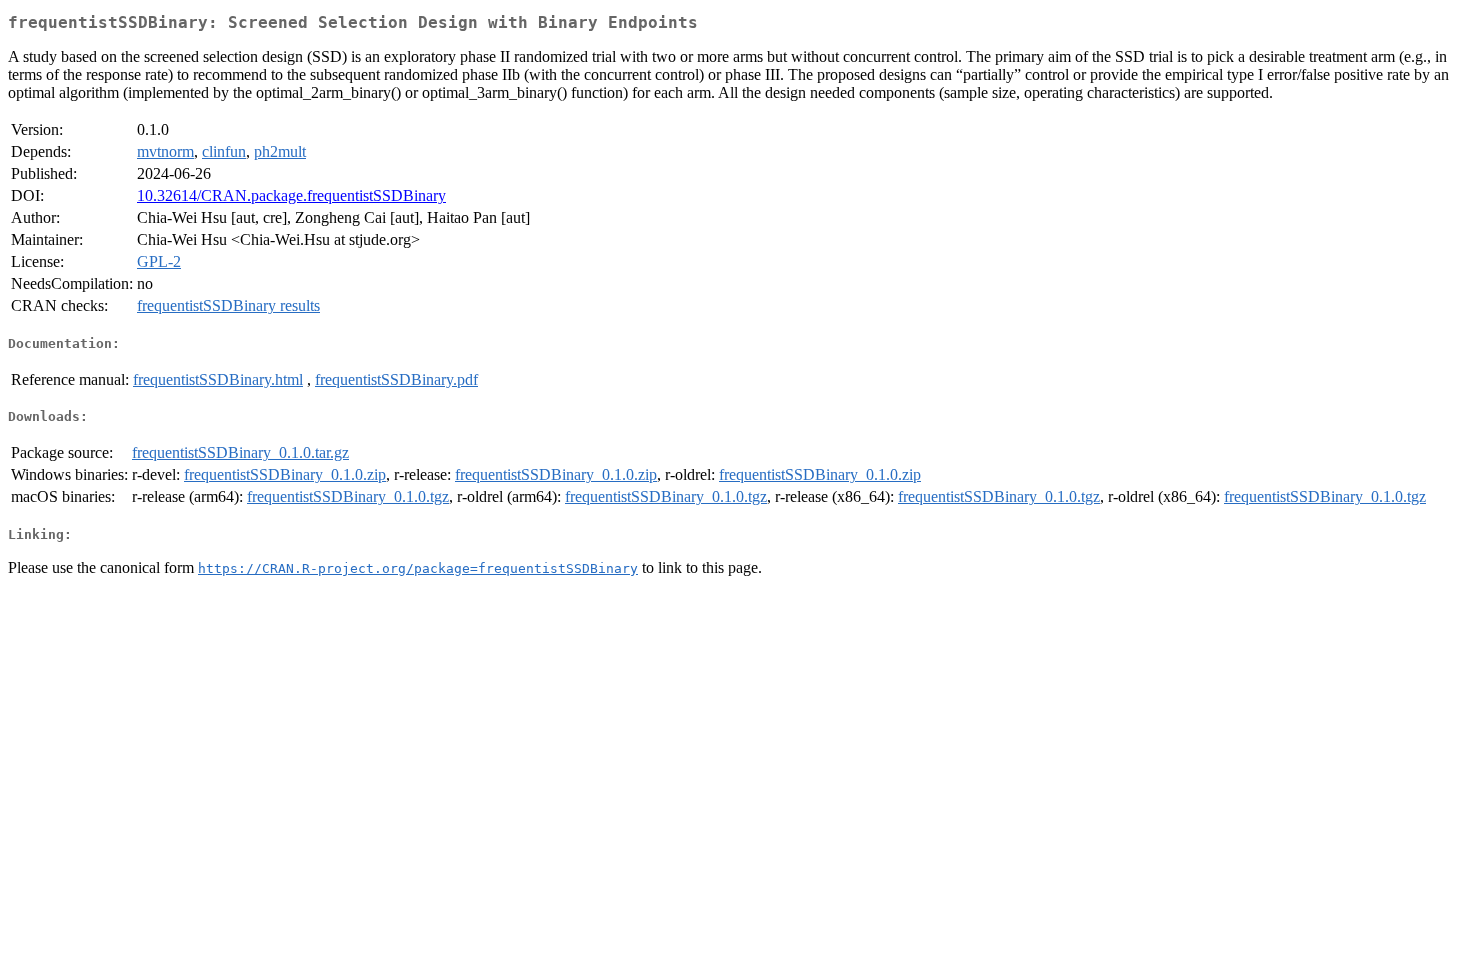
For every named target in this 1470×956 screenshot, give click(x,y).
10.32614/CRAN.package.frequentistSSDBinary (291, 195)
